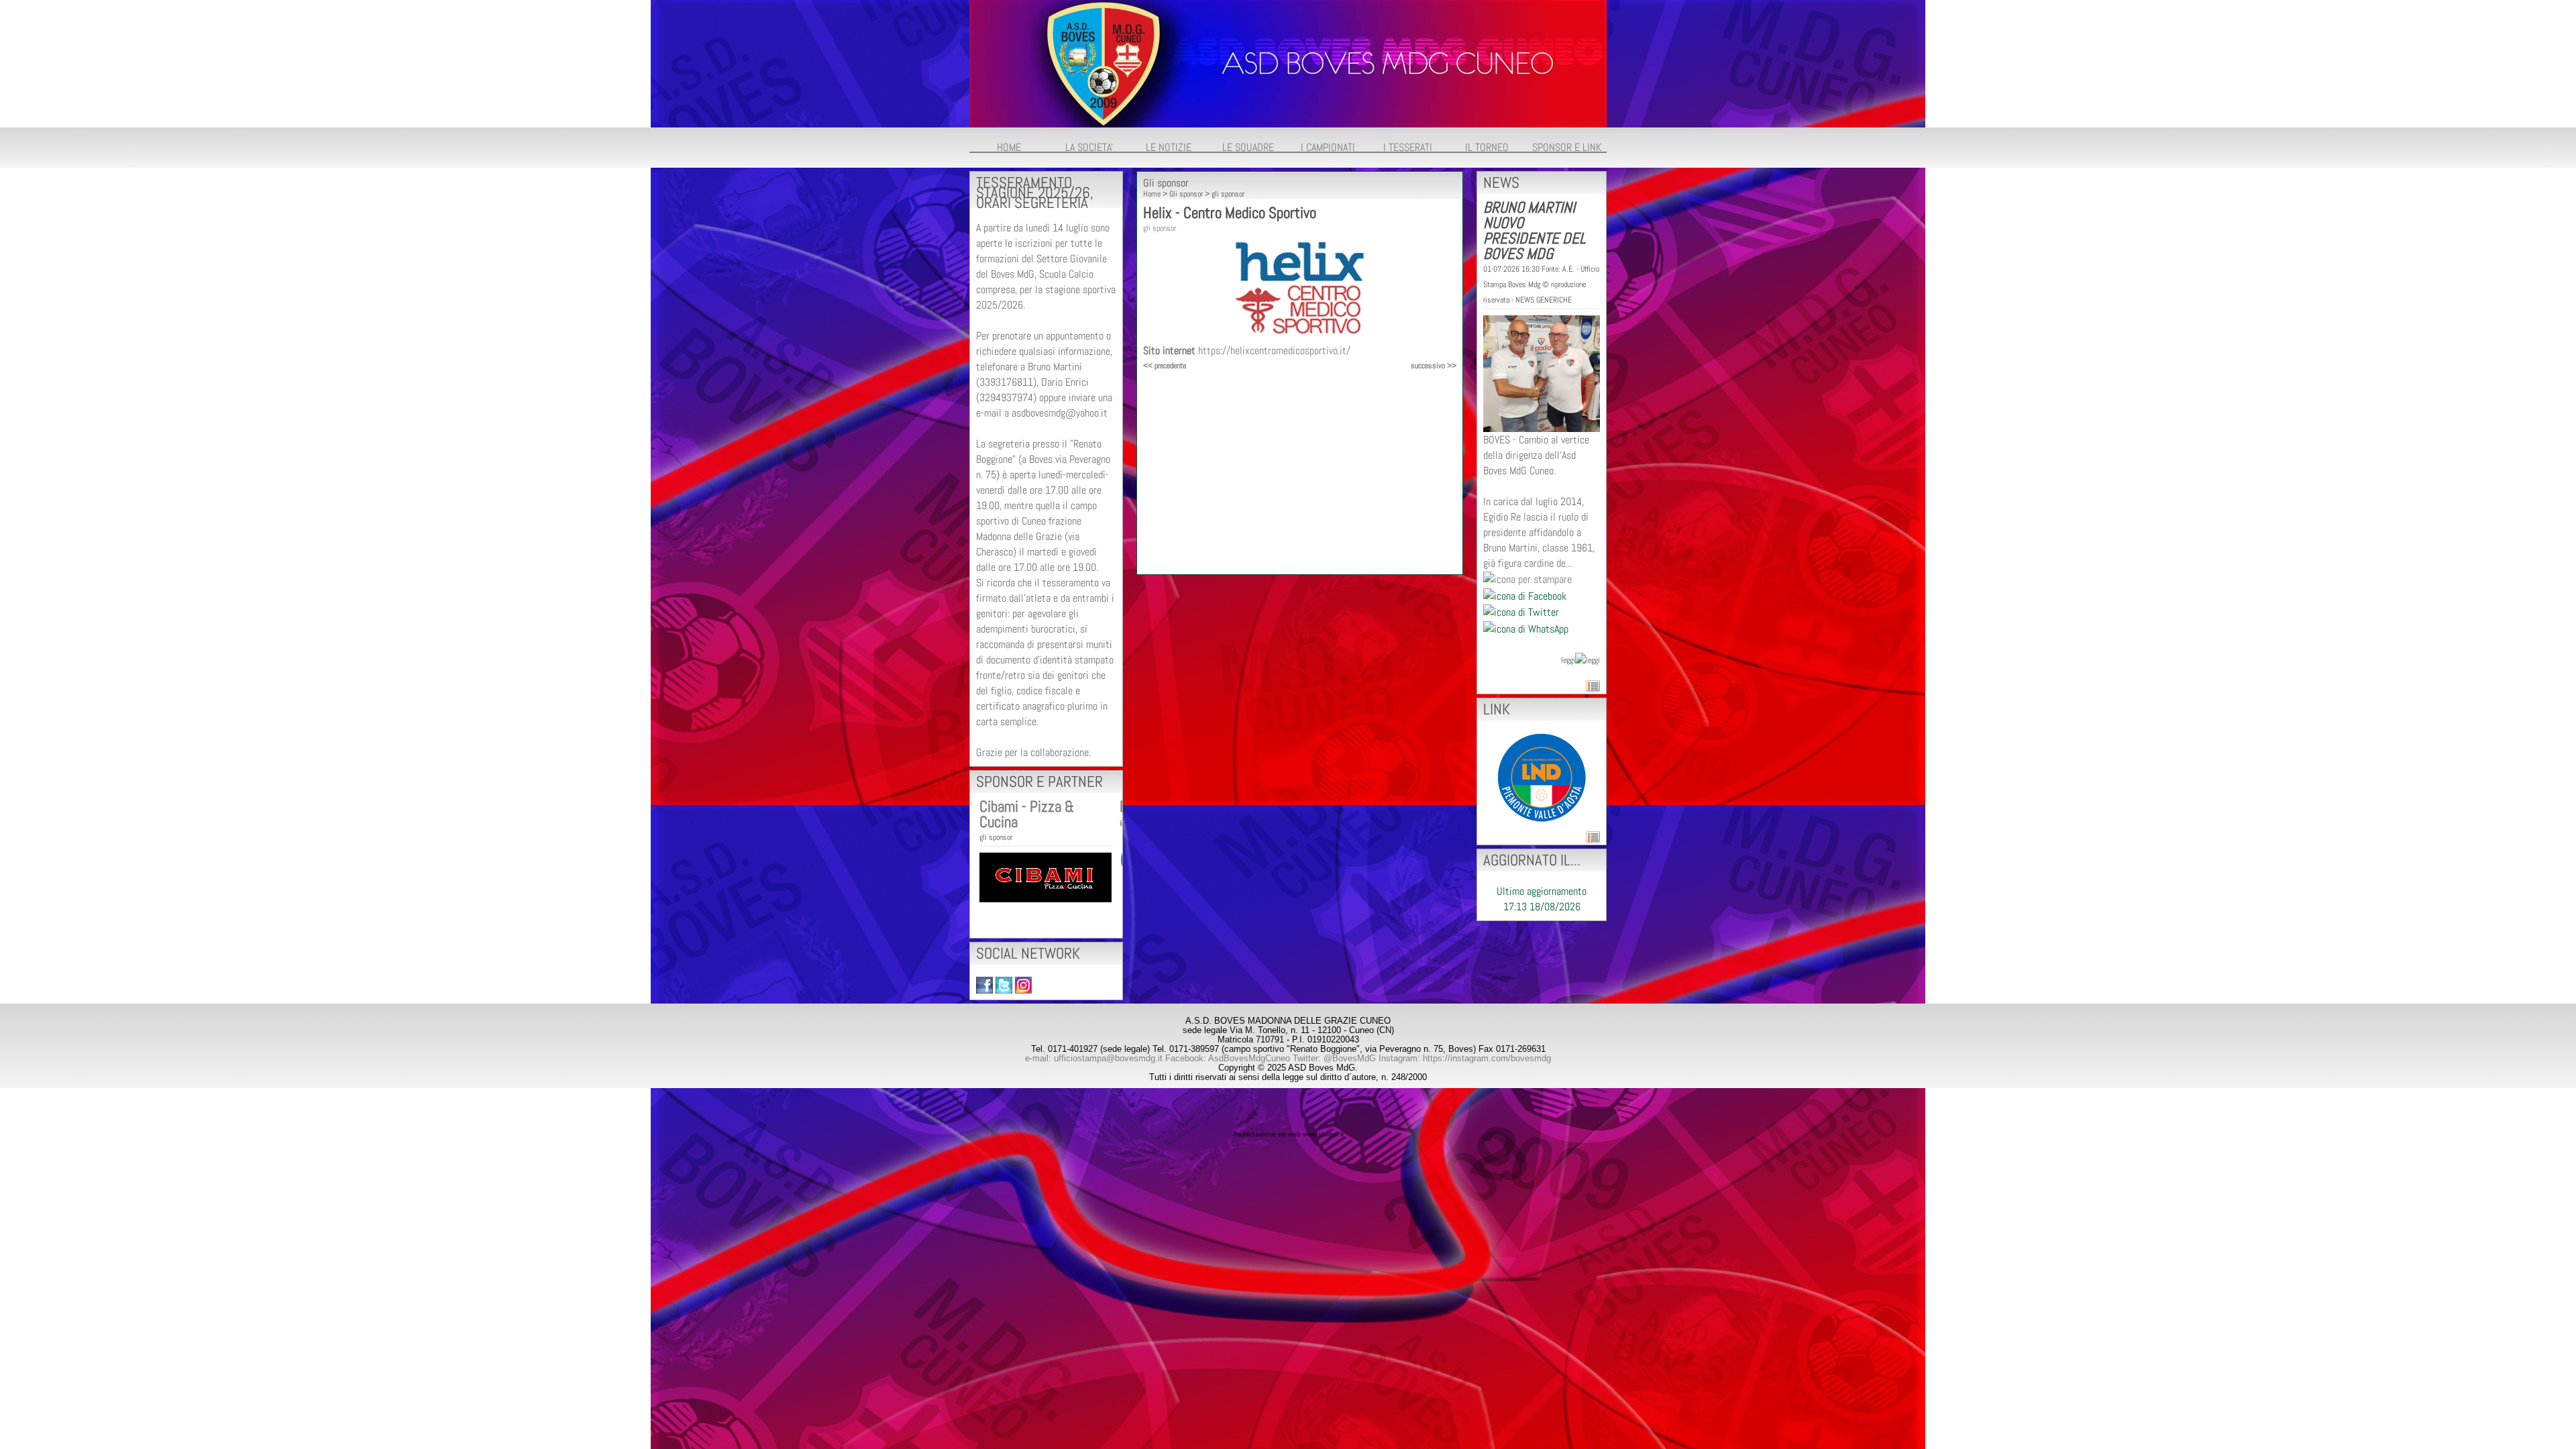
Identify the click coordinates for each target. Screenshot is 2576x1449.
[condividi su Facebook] (1525, 595)
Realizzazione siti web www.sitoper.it (1288, 1134)
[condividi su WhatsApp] (1526, 628)
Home (1152, 194)
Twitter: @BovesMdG (1334, 1058)
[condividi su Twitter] (1521, 611)
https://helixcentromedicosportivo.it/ (1274, 351)
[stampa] (1527, 579)
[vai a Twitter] (1004, 984)
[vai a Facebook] (984, 984)
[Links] (1542, 776)
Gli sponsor (1186, 194)
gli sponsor (996, 837)
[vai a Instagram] (1023, 984)
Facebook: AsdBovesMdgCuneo (1228, 1058)
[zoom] (1300, 332)
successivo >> (1434, 366)
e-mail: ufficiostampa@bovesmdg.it (1094, 1058)
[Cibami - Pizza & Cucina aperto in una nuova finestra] (1045, 876)
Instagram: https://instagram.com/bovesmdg (1465, 1058)
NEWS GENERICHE (1544, 300)
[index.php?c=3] (1288, 63)
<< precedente (1165, 366)
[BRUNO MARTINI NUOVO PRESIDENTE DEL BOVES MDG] (1542, 373)
